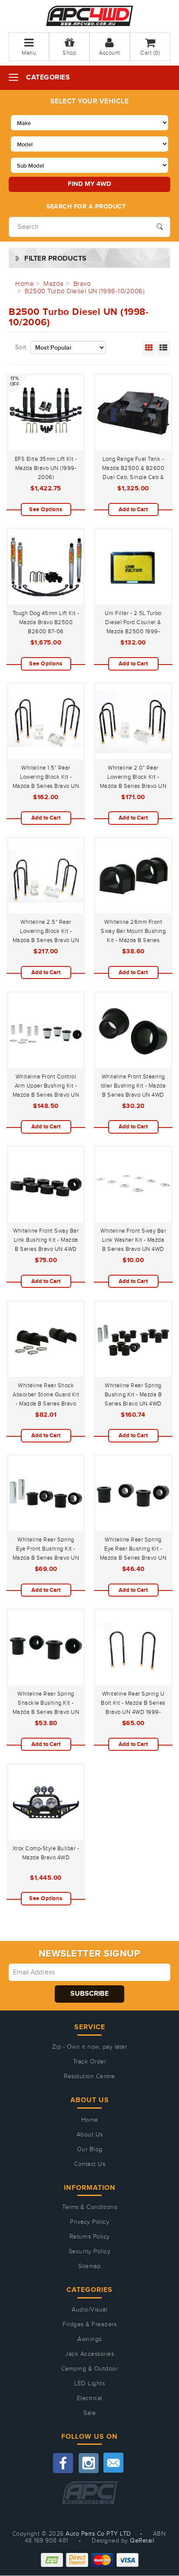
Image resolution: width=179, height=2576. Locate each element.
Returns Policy (90, 2237)
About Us (90, 2135)
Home (90, 2120)
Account (110, 53)
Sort (21, 347)
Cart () (150, 53)
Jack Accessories (89, 2354)
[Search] (160, 226)
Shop (69, 53)
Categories (48, 78)
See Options (46, 509)
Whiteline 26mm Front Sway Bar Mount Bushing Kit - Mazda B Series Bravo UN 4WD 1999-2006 (133, 940)
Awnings (89, 2339)
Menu (29, 53)
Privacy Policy (89, 2222)
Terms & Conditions (89, 2207)
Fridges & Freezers (89, 2325)
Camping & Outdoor (90, 2369)
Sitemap (90, 2266)
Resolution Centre (89, 2077)
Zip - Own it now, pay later (90, 2047)
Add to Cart (133, 509)
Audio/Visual (89, 2310)
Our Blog (90, 2149)
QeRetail (142, 2541)
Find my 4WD (89, 184)
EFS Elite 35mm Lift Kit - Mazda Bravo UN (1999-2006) (46, 468)
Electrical (90, 2398)
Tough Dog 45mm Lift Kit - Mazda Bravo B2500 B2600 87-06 (46, 622)
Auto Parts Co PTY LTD (98, 2534)
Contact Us (89, 2164)
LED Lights (89, 2384)
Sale (89, 2413)
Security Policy (90, 2252)
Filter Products (56, 259)
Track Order (90, 2062)
